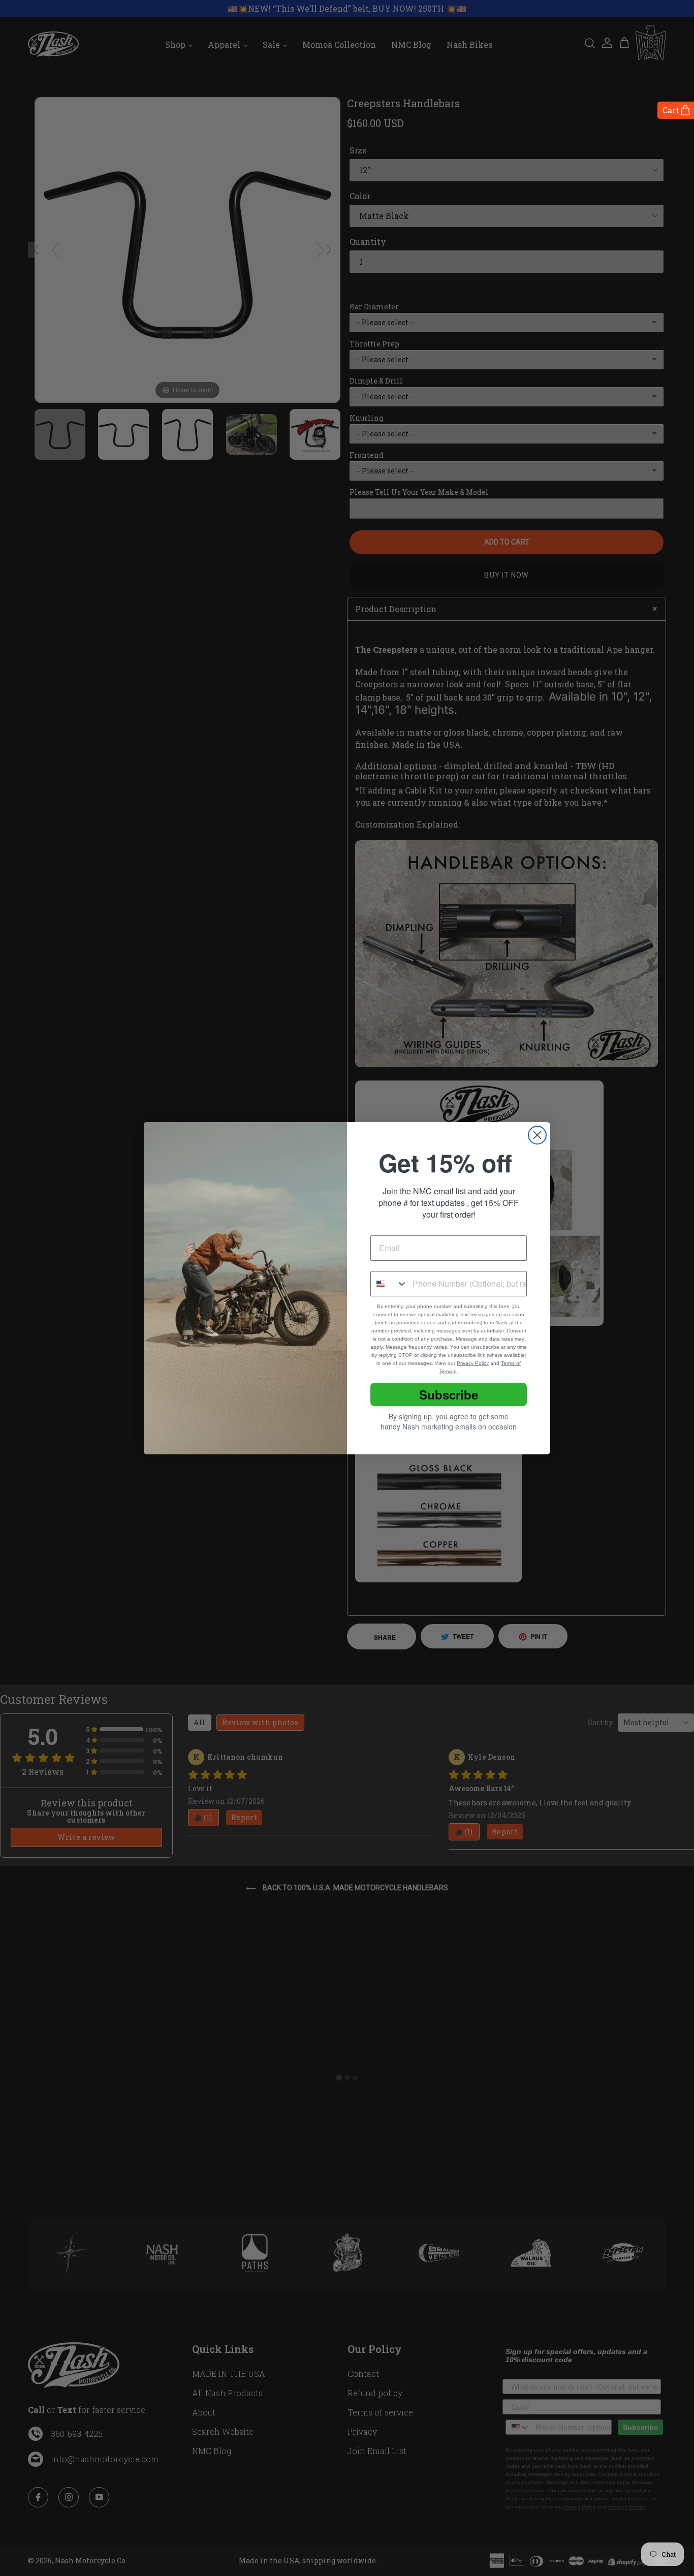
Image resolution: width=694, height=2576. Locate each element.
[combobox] (389, 1284)
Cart (671, 110)
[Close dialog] (537, 1135)
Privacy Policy (473, 1363)
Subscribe (449, 1394)
